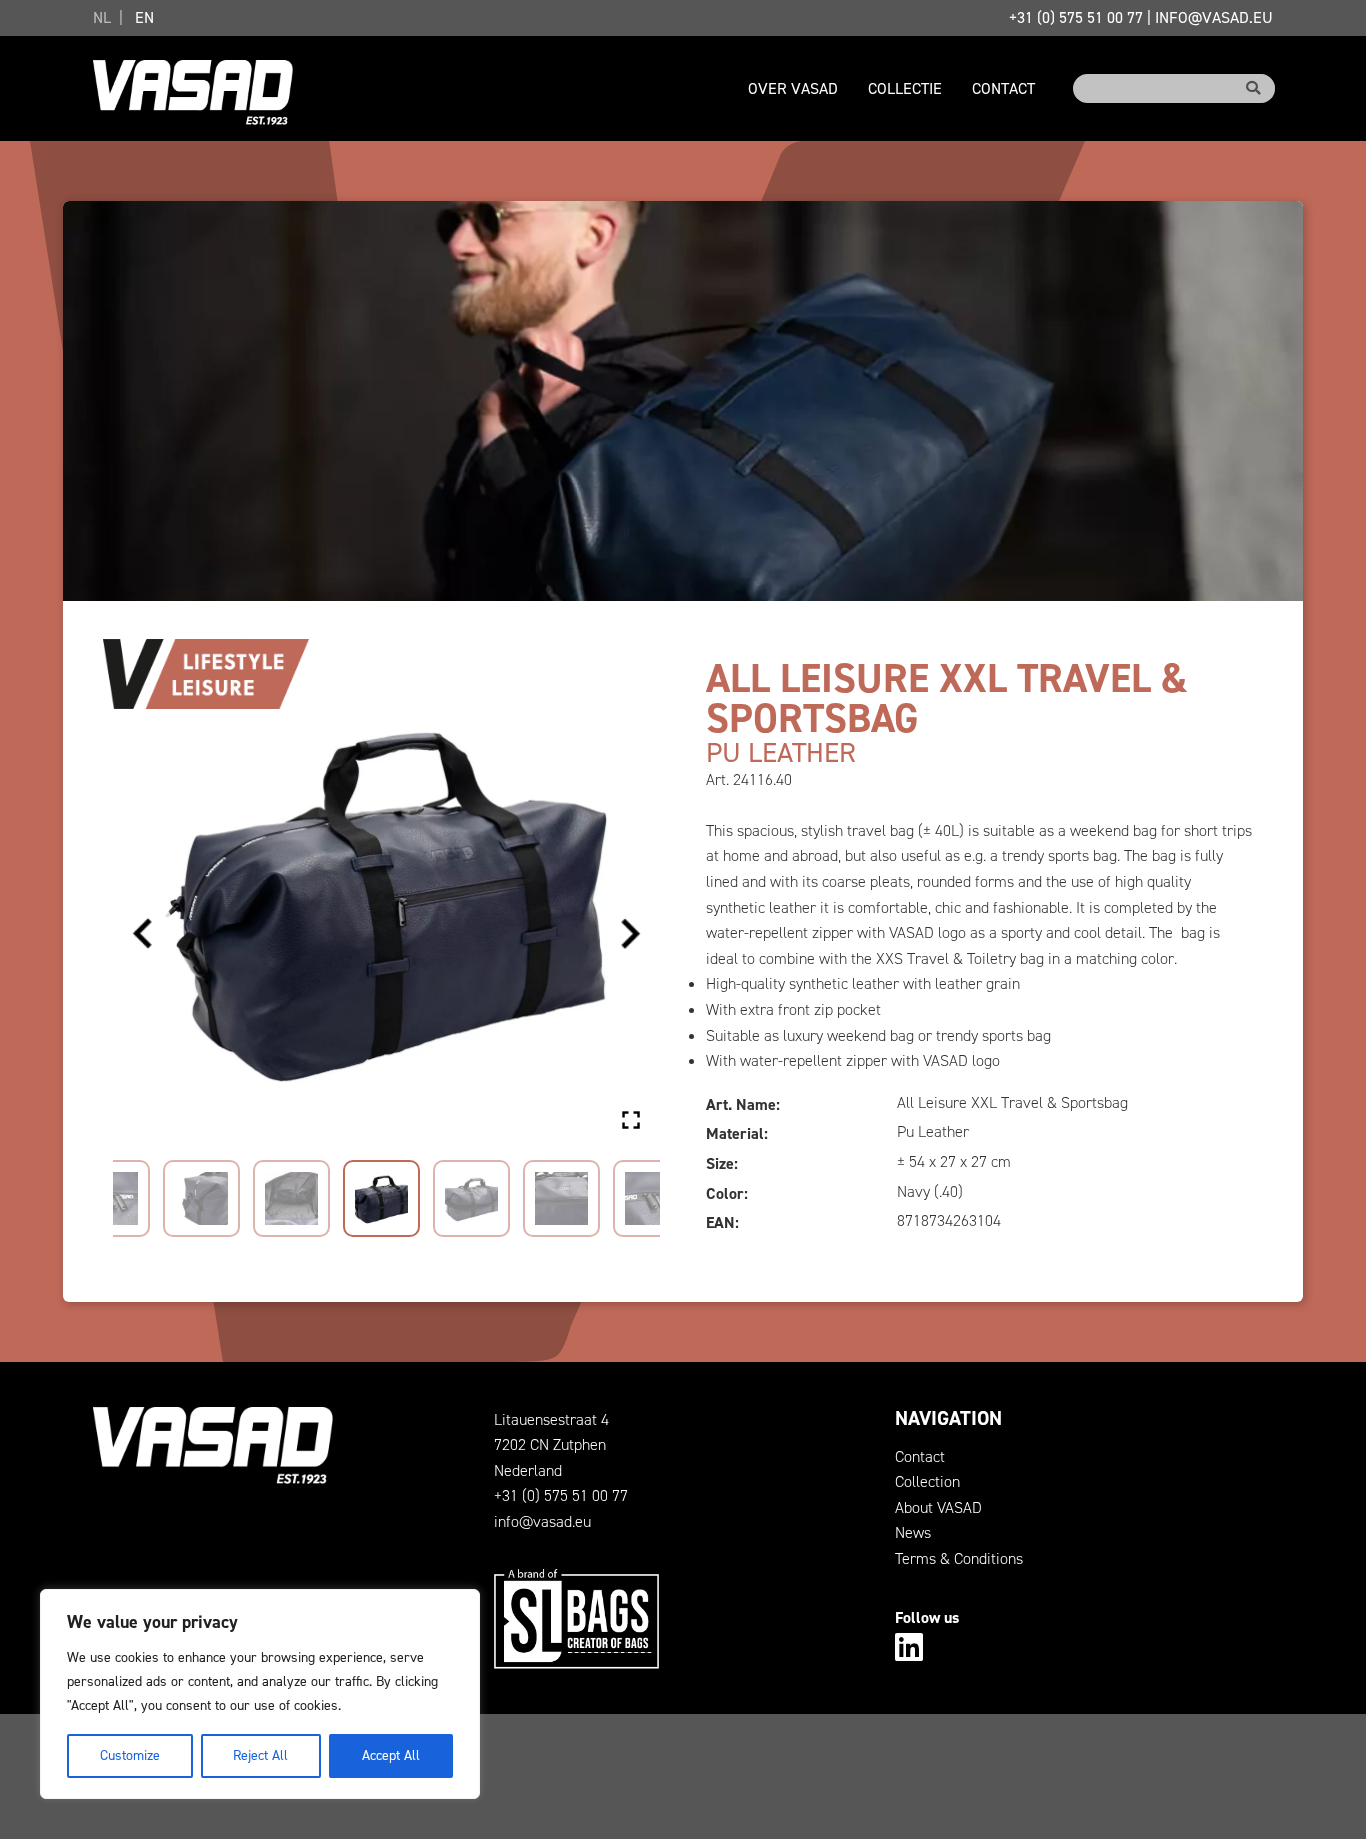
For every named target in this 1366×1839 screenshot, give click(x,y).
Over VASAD (793, 88)
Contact (1003, 88)
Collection (927, 1481)
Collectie (905, 88)
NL (102, 17)
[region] (260, 1694)
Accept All (391, 1755)
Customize (130, 1755)
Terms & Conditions (959, 1558)
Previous (143, 934)
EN (144, 17)
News (913, 1532)
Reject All (260, 1755)
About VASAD (938, 1507)
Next (630, 934)
